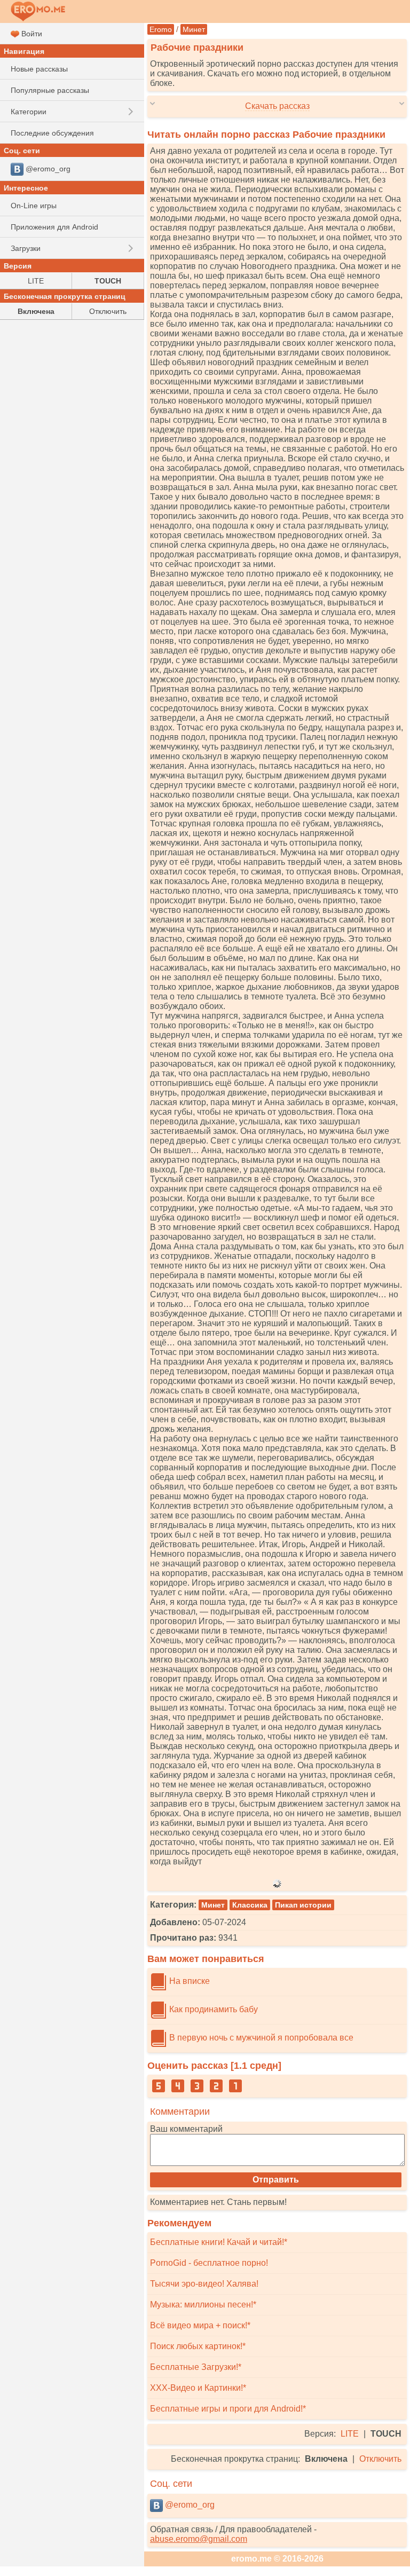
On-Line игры (34, 206)
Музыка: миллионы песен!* (203, 2305)
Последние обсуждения (52, 133)
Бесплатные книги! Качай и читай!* (219, 2242)
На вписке (188, 1981)
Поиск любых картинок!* (198, 2346)
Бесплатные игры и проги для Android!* (228, 2409)
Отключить (380, 2459)
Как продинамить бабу (212, 2009)
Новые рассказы (39, 69)
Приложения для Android (54, 227)
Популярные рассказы (50, 90)
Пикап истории (303, 1905)
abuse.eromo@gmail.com (199, 2539)
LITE (350, 2434)
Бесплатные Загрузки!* (196, 2367)
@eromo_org (189, 2505)
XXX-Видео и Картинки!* (198, 2388)
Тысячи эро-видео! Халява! (204, 2284)
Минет (194, 29)
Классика (250, 1905)
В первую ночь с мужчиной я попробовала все (260, 2038)
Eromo (161, 29)
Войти (31, 34)
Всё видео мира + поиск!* (200, 2325)
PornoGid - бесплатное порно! (209, 2263)
